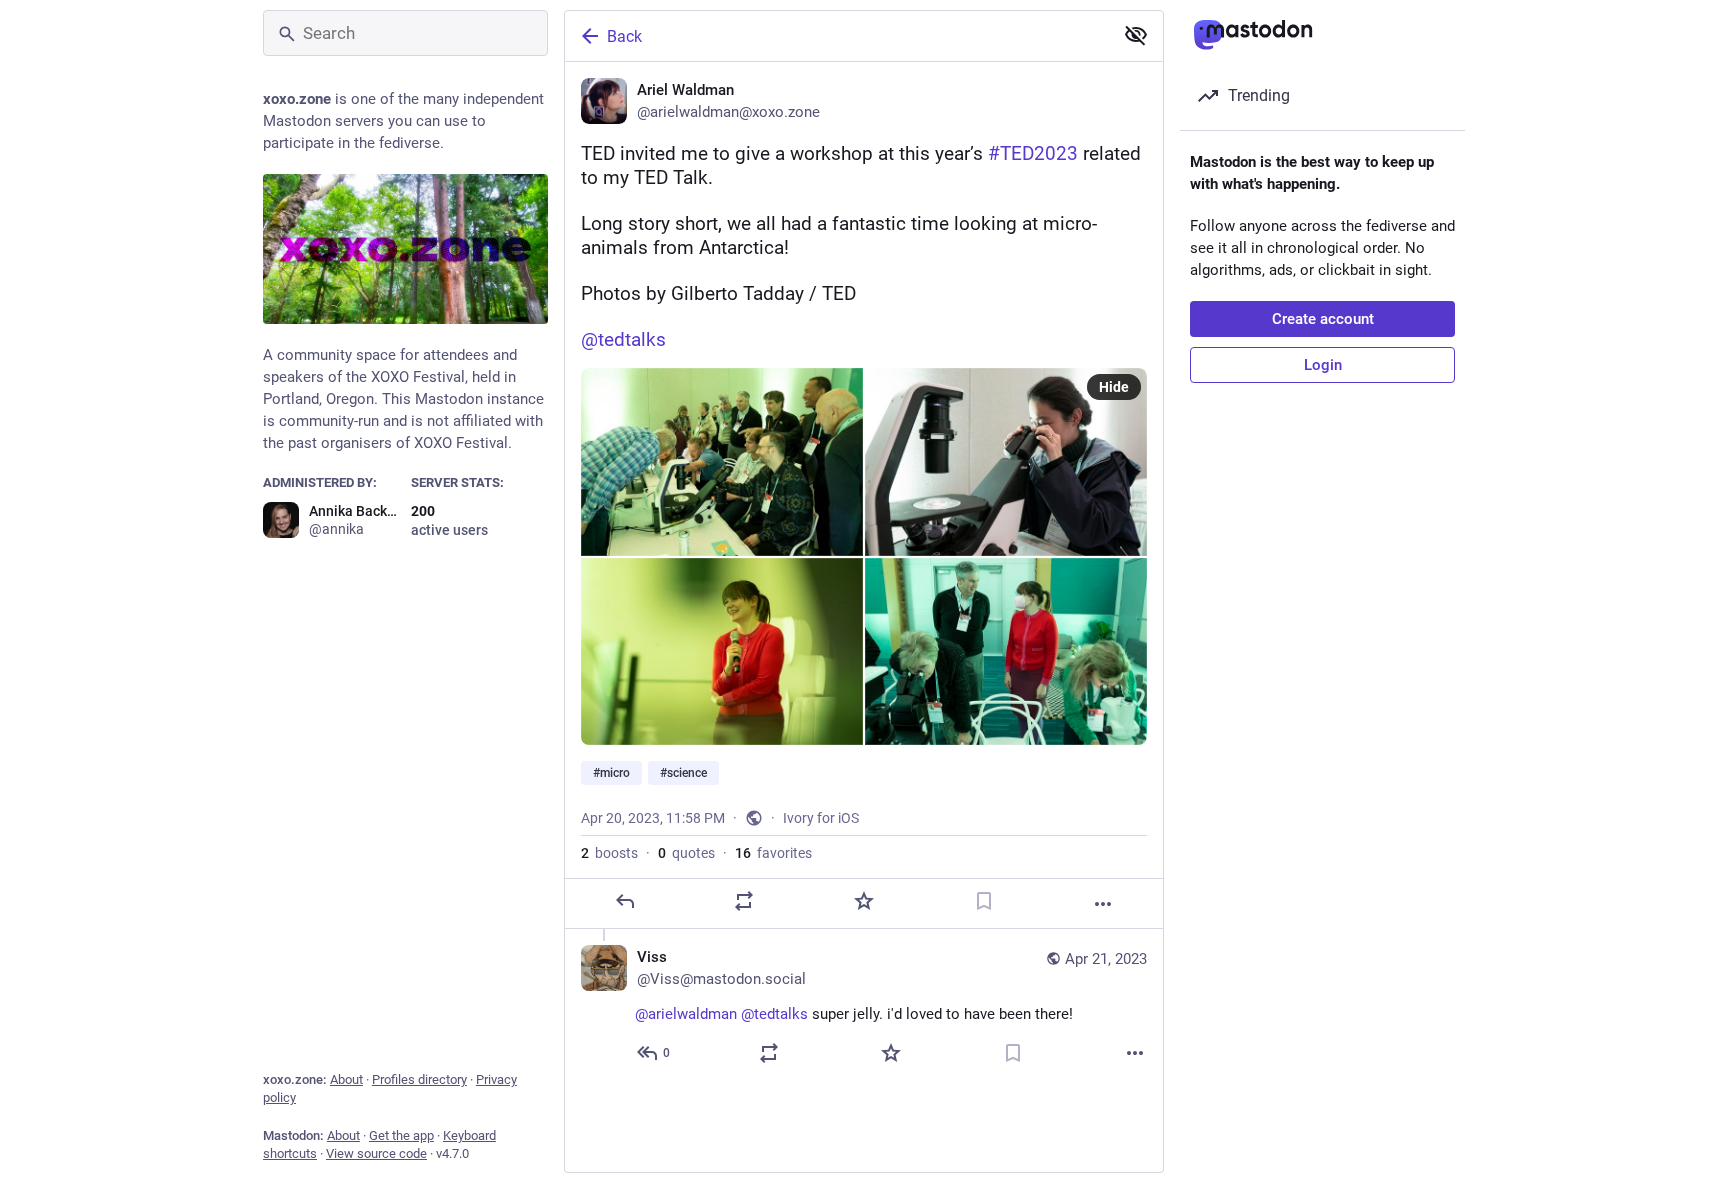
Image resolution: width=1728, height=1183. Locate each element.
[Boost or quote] (744, 901)
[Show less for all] (1136, 35)
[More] (1103, 904)
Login (1323, 365)
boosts (609, 853)
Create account (1323, 319)
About (346, 1079)
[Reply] (625, 901)
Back (624, 36)
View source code (376, 1153)
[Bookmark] (984, 901)
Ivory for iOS (821, 818)
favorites (773, 853)
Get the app (401, 1135)
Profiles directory (419, 1079)
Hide (1114, 387)
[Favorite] (864, 901)
